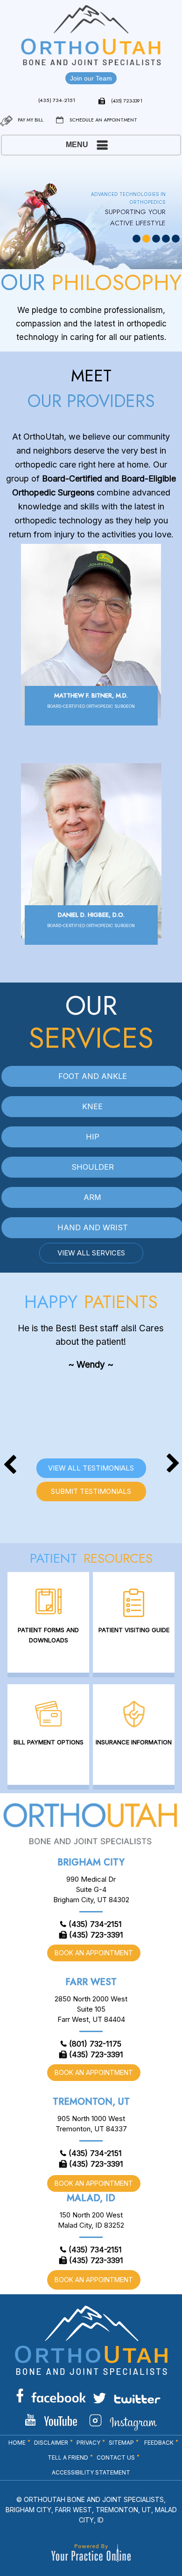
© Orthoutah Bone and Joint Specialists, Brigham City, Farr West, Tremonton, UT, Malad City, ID (91, 2510)
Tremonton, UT (91, 2102)
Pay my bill (31, 120)
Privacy (88, 2443)
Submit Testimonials (91, 1491)
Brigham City (91, 1862)
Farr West (91, 1982)
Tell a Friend (68, 2457)
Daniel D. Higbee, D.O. (91, 919)
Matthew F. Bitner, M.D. (91, 700)
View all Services (91, 1253)
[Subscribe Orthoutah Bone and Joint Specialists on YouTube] (51, 2420)
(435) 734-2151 (57, 100)
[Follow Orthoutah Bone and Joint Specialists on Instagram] (123, 2422)
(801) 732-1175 (95, 2044)
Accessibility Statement (91, 2472)
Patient (91, 1558)
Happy (91, 1302)
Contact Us (116, 2457)
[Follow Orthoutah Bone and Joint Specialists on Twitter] (127, 2398)
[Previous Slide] (10, 1383)
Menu (77, 145)
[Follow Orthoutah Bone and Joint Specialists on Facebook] (51, 2396)
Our (91, 1019)
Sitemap (121, 2443)
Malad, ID (91, 2198)
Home (17, 2443)
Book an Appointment (94, 1953)
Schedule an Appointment (103, 120)
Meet (91, 390)
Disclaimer (51, 2443)
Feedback (159, 2443)
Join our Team (91, 78)
